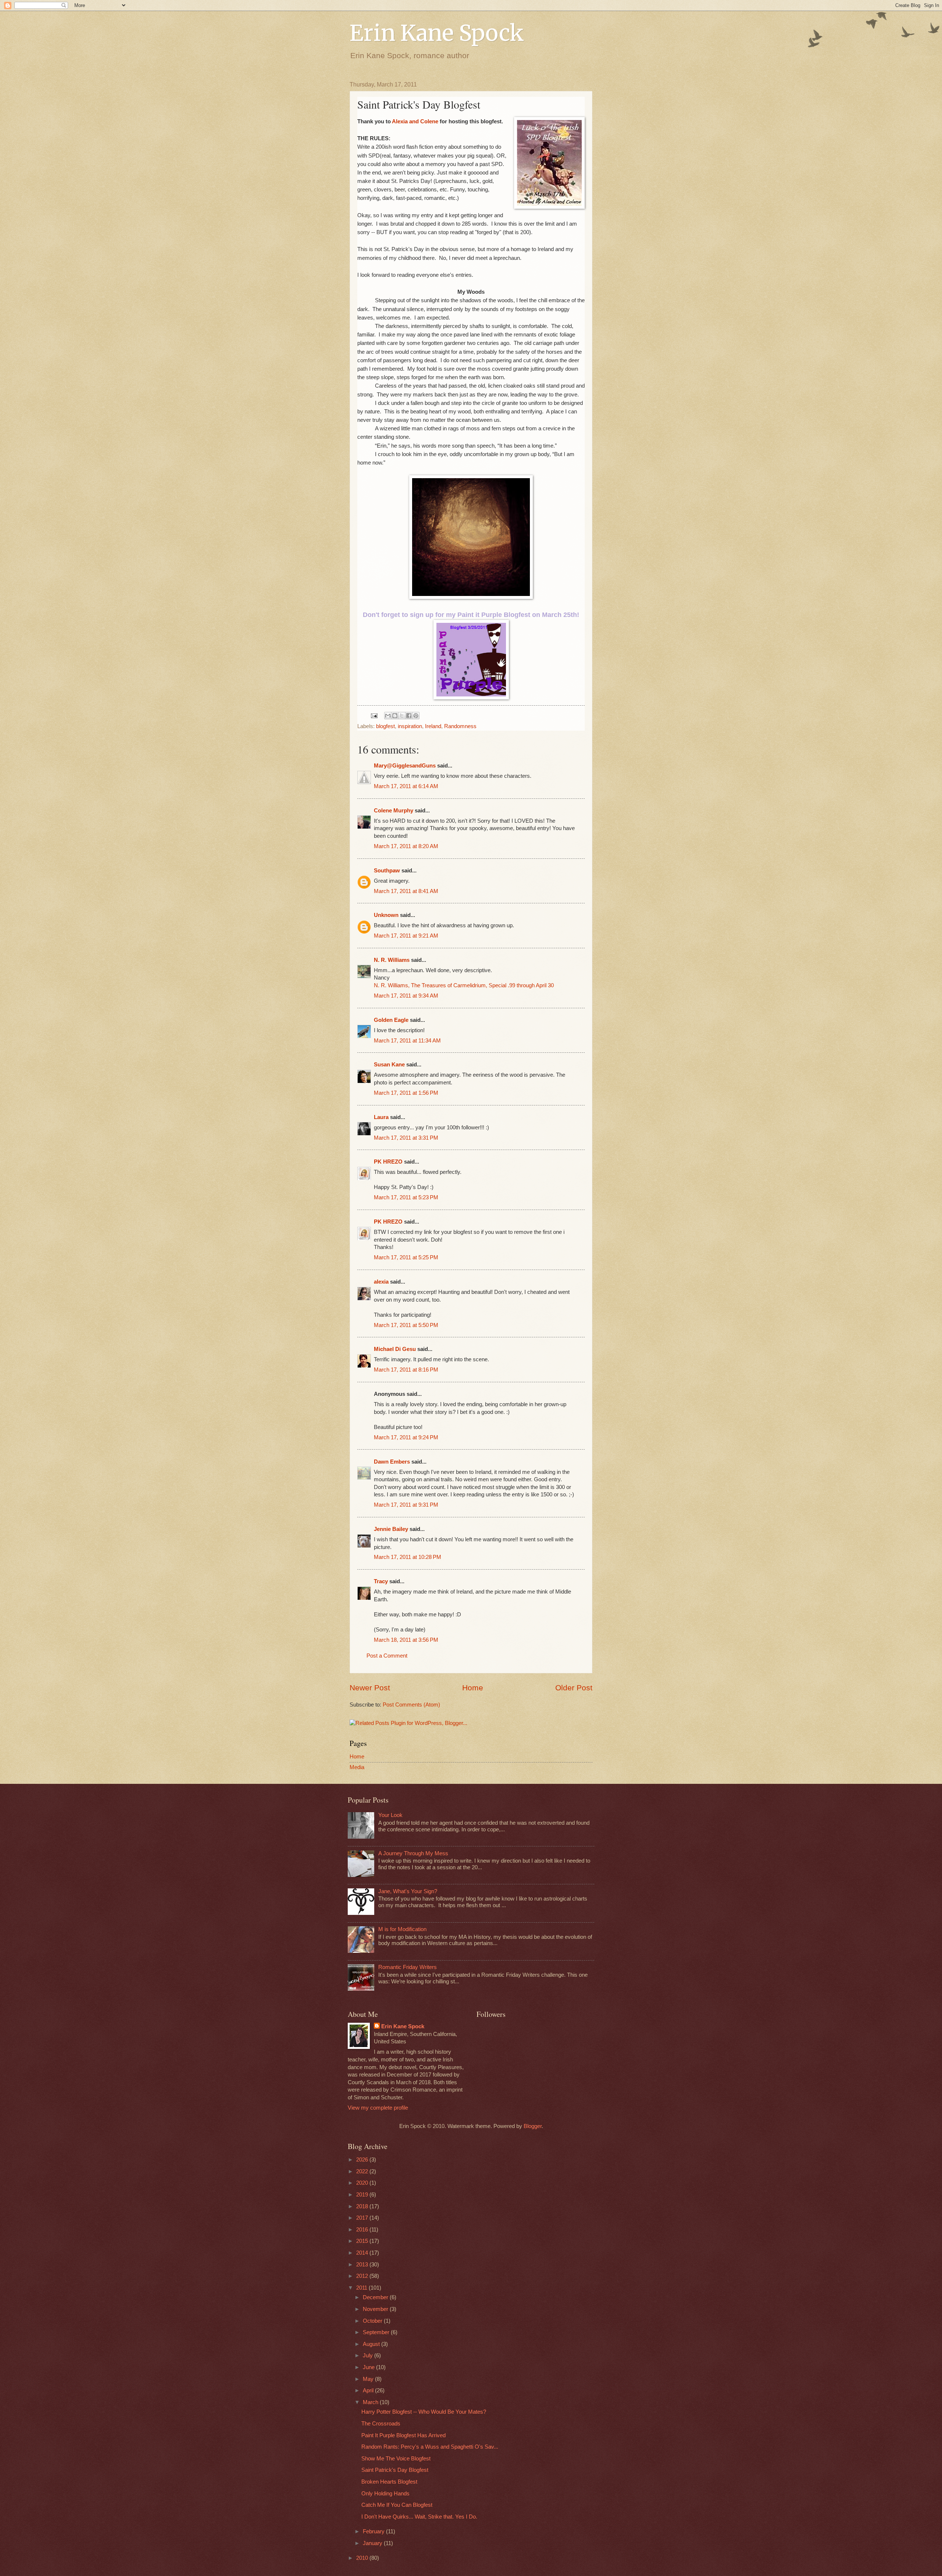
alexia (381, 1282)
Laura (381, 1117)
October (373, 2321)
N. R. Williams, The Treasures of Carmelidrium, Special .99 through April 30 (464, 985)
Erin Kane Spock (437, 33)
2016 (363, 2230)
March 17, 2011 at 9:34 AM (406, 996)
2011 (362, 2288)
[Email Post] (373, 715)
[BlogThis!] (395, 716)
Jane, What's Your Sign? (408, 1891)
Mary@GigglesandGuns (405, 766)
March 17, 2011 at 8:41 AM (406, 891)
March (371, 2402)
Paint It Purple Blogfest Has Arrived (403, 2435)
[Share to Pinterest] (416, 716)
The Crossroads (381, 2424)
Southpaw (387, 871)
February (374, 2531)
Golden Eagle (391, 1020)
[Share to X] (402, 716)
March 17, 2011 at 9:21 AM (406, 936)
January (373, 2543)
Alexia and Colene (415, 121)
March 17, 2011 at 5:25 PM (406, 1257)
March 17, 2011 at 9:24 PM (406, 1437)
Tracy (381, 1581)
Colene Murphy (394, 811)
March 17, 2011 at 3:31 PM (406, 1138)
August (372, 2344)
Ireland (433, 726)
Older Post (574, 1688)
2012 (363, 2276)
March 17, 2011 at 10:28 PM (408, 1557)
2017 (363, 2218)
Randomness (460, 726)
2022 (363, 2171)
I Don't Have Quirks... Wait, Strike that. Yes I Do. (419, 2517)
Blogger (533, 2126)
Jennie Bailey (391, 1529)
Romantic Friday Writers (408, 1967)
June (369, 2367)
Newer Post (370, 1688)
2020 (363, 2183)
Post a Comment (387, 1656)
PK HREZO (388, 1162)
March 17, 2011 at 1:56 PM (406, 1093)
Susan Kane (389, 1065)
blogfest (385, 726)
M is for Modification (402, 1929)
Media (357, 1767)
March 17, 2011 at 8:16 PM (406, 1370)
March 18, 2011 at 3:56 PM (406, 1640)
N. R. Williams (392, 960)
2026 (363, 2160)
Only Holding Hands (385, 2494)
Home (473, 1688)
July (369, 2356)
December (376, 2297)
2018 (363, 2206)
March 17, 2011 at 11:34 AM (407, 1041)
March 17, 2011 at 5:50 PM (406, 1325)
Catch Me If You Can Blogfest (397, 2505)
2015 (363, 2241)
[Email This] (388, 716)
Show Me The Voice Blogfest (396, 2459)
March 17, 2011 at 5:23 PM (406, 1197)
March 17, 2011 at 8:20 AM (406, 846)
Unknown (386, 915)
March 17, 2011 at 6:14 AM (406, 786)
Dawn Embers (392, 1462)
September (377, 2332)
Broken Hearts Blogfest (389, 2482)
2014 (363, 2253)
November (376, 2309)
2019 (363, 2195)
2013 (363, 2265)
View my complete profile (378, 2108)
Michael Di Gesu (395, 1349)
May (369, 2379)
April (369, 2390)
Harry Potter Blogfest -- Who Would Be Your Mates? (424, 2412)
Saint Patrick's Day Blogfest (395, 2470)
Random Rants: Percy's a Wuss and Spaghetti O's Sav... (430, 2447)
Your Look (390, 1815)
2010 (363, 2558)
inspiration (410, 726)
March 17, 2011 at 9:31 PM (406, 1505)
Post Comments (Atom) (411, 1705)
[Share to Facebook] (409, 716)
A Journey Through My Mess (413, 1853)
